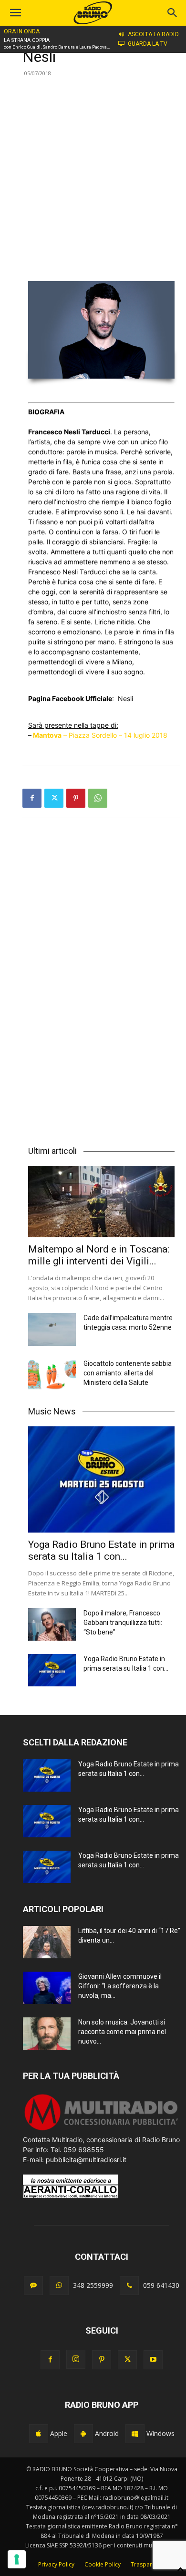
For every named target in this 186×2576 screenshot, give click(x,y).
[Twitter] (54, 798)
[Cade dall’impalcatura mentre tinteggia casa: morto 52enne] (52, 1329)
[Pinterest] (76, 798)
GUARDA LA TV (148, 44)
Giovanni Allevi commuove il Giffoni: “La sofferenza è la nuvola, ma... (120, 1986)
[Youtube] (153, 2360)
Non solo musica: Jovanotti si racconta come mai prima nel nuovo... (122, 2032)
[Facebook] (32, 798)
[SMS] (33, 2285)
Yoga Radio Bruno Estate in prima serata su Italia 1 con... (101, 1550)
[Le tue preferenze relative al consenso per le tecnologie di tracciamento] (17, 2559)
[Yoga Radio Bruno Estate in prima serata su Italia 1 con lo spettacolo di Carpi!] (101, 1479)
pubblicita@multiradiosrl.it (86, 2160)
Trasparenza (148, 2564)
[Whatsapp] (59, 2285)
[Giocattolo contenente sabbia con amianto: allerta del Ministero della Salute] (52, 1375)
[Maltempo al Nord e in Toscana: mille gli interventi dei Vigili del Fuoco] (101, 1202)
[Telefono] (129, 2285)
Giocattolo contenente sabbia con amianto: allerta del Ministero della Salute (128, 1373)
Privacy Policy (56, 2564)
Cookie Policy (103, 2564)
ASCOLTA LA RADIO (153, 34)
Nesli (125, 698)
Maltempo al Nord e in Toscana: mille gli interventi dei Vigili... (99, 1255)
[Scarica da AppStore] (39, 2434)
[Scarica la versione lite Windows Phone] (135, 2434)
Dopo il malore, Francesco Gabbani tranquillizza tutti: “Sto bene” (123, 1623)
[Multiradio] (102, 2130)
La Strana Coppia (27, 40)
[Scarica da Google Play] (83, 2434)
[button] (173, 13)
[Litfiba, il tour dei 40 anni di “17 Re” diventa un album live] (47, 1942)
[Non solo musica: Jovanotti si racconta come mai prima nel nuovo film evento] (47, 2034)
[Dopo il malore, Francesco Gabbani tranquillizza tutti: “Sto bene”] (52, 1625)
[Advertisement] (93, 178)
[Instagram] (76, 2359)
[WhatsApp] (98, 798)
